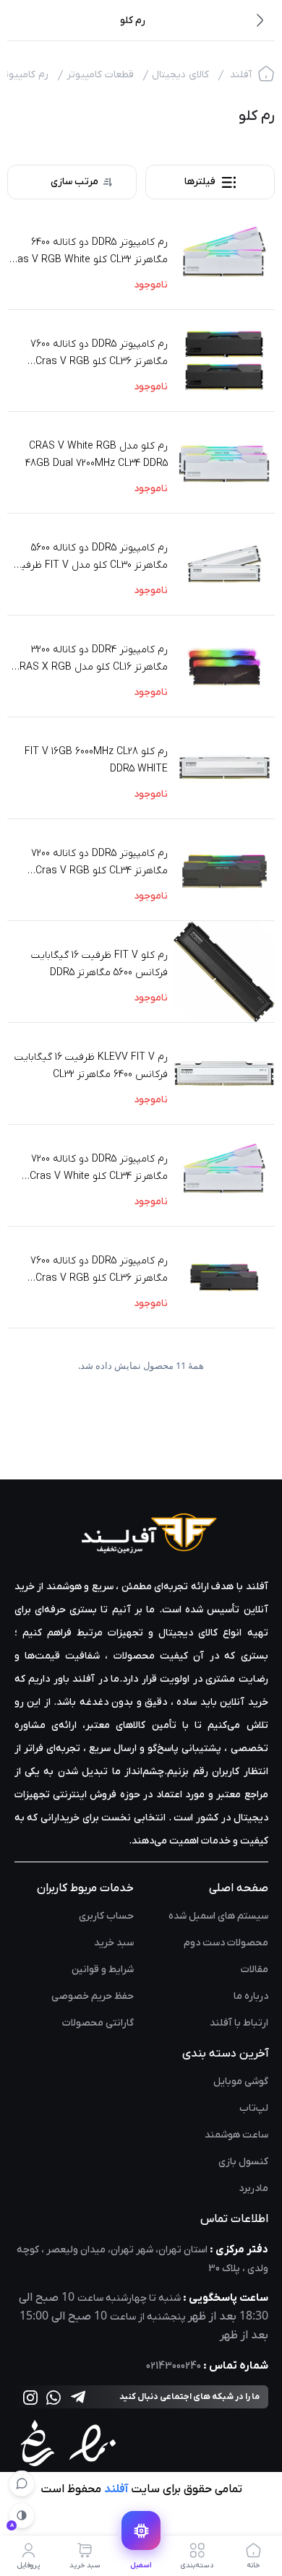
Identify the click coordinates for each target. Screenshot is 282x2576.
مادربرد (253, 2188)
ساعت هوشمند (236, 2135)
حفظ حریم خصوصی (93, 1996)
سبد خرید (114, 1943)
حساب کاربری (106, 1916)
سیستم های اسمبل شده (218, 1916)
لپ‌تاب (254, 2108)
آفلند (241, 75)
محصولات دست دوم (226, 1943)
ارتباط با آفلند (239, 2023)
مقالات (255, 1970)
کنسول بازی (243, 2162)
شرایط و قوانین (103, 1970)
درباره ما (251, 1996)
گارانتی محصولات (98, 2023)
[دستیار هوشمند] (22, 2484)
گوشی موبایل (241, 2082)
